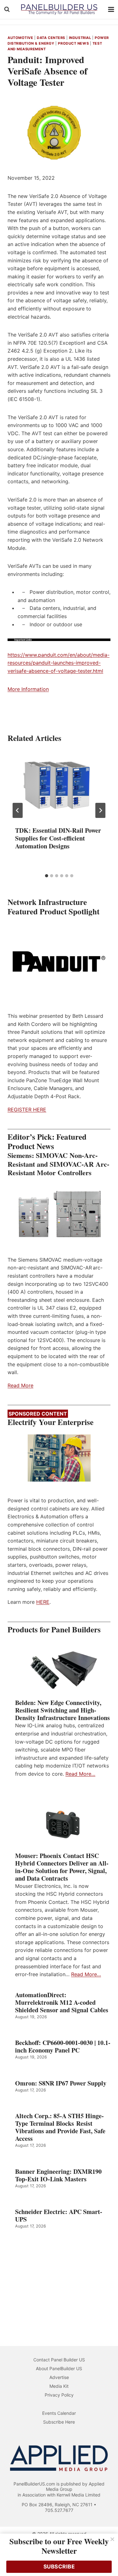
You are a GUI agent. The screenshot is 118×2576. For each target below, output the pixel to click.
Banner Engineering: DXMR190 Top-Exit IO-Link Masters (58, 2175)
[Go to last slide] (18, 810)
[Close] (112, 2539)
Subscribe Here (59, 2422)
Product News (73, 43)
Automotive (20, 38)
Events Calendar (59, 2413)
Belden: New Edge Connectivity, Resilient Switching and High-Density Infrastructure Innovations (62, 1710)
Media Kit (59, 2386)
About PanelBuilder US (59, 2368)
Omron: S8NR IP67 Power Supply (61, 2083)
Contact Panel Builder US (59, 2360)
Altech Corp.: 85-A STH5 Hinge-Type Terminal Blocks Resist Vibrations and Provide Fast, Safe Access (60, 2127)
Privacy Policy (59, 2395)
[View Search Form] (7, 9)
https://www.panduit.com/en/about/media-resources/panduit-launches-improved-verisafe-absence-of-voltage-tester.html (59, 663)
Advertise (59, 2377)
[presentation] (59, 785)
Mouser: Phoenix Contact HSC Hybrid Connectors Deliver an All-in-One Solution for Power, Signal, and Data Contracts (62, 1867)
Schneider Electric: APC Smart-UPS (59, 2216)
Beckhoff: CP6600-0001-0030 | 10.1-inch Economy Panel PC (63, 2047)
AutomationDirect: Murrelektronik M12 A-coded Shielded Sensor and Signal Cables (62, 2003)
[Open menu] (111, 9)
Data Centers (51, 38)
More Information (28, 689)
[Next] (100, 810)
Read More (20, 1385)
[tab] (47, 876)
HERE (43, 1602)
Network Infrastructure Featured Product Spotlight (53, 907)
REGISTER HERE (27, 1110)
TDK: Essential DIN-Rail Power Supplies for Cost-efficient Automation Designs (58, 838)
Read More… (80, 1774)
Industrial (80, 38)
